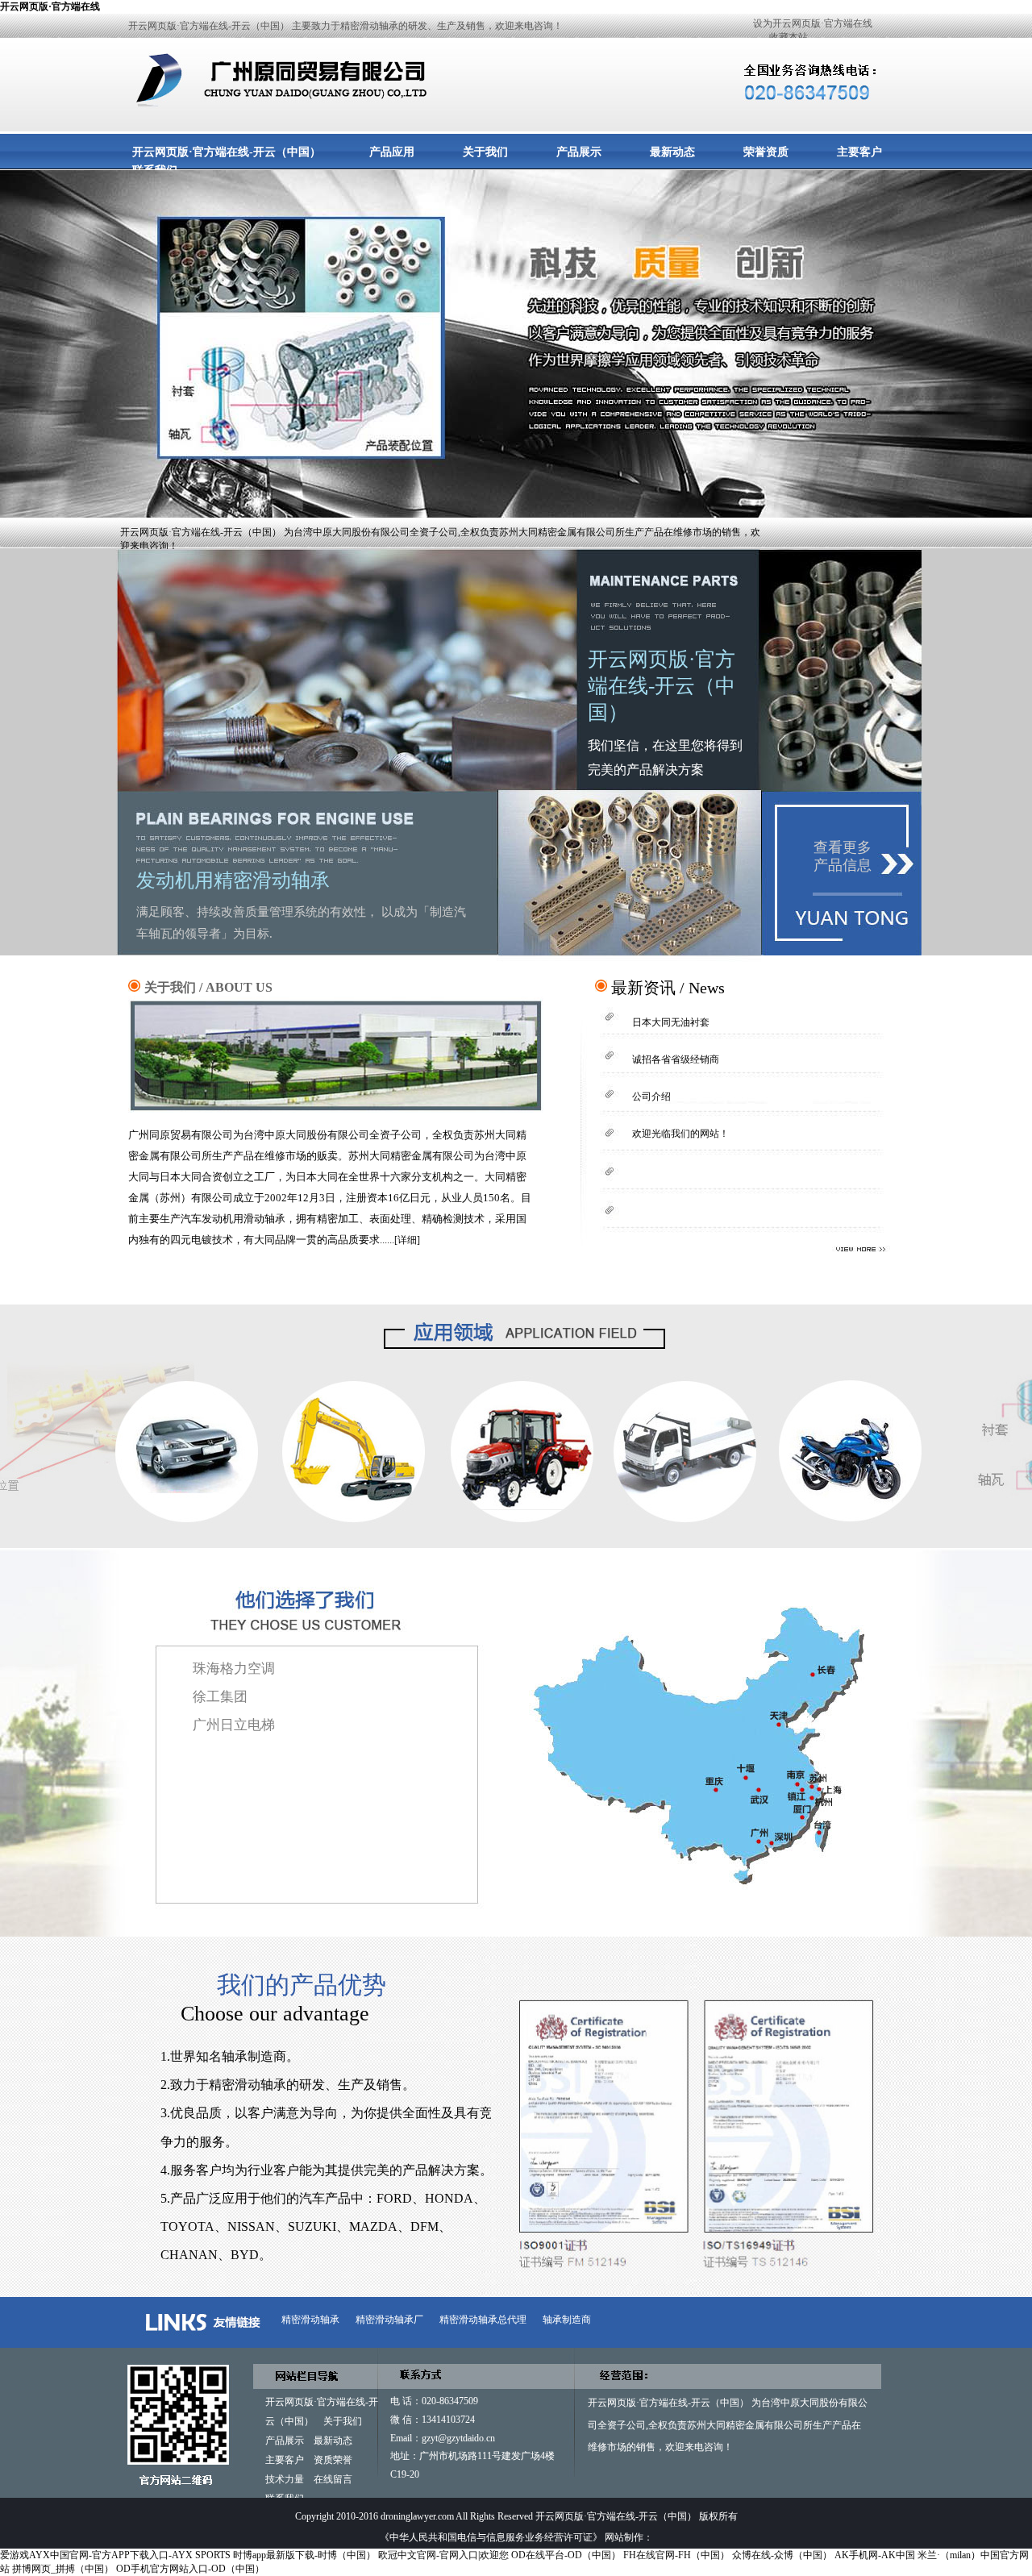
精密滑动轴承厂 (389, 2320)
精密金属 (745, 2425)
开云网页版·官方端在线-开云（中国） (227, 152)
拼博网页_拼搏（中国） (63, 2569)
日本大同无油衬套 (671, 1022)
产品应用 (392, 152)
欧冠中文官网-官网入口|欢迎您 (443, 2555)
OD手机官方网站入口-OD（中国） (190, 2569)
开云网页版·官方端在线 (50, 6)
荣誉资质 (766, 152)
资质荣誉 (333, 2460)
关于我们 (485, 152)
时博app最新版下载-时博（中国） (304, 2555)
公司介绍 (651, 1097)
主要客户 (859, 152)
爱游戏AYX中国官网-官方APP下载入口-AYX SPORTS (115, 2555)
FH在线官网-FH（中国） (676, 2555)
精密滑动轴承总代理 (483, 2320)
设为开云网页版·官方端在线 (813, 23)
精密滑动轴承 (310, 2320)
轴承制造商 (567, 2320)
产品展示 (579, 152)
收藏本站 (789, 37)
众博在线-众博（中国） (782, 2555)
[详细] (407, 1240)
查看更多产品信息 (843, 856)
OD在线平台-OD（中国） (566, 2555)
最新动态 (672, 152)
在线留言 (333, 2479)
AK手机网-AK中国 (875, 2555)
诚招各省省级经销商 (676, 1059)
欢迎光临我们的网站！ (680, 1134)
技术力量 (285, 2479)
